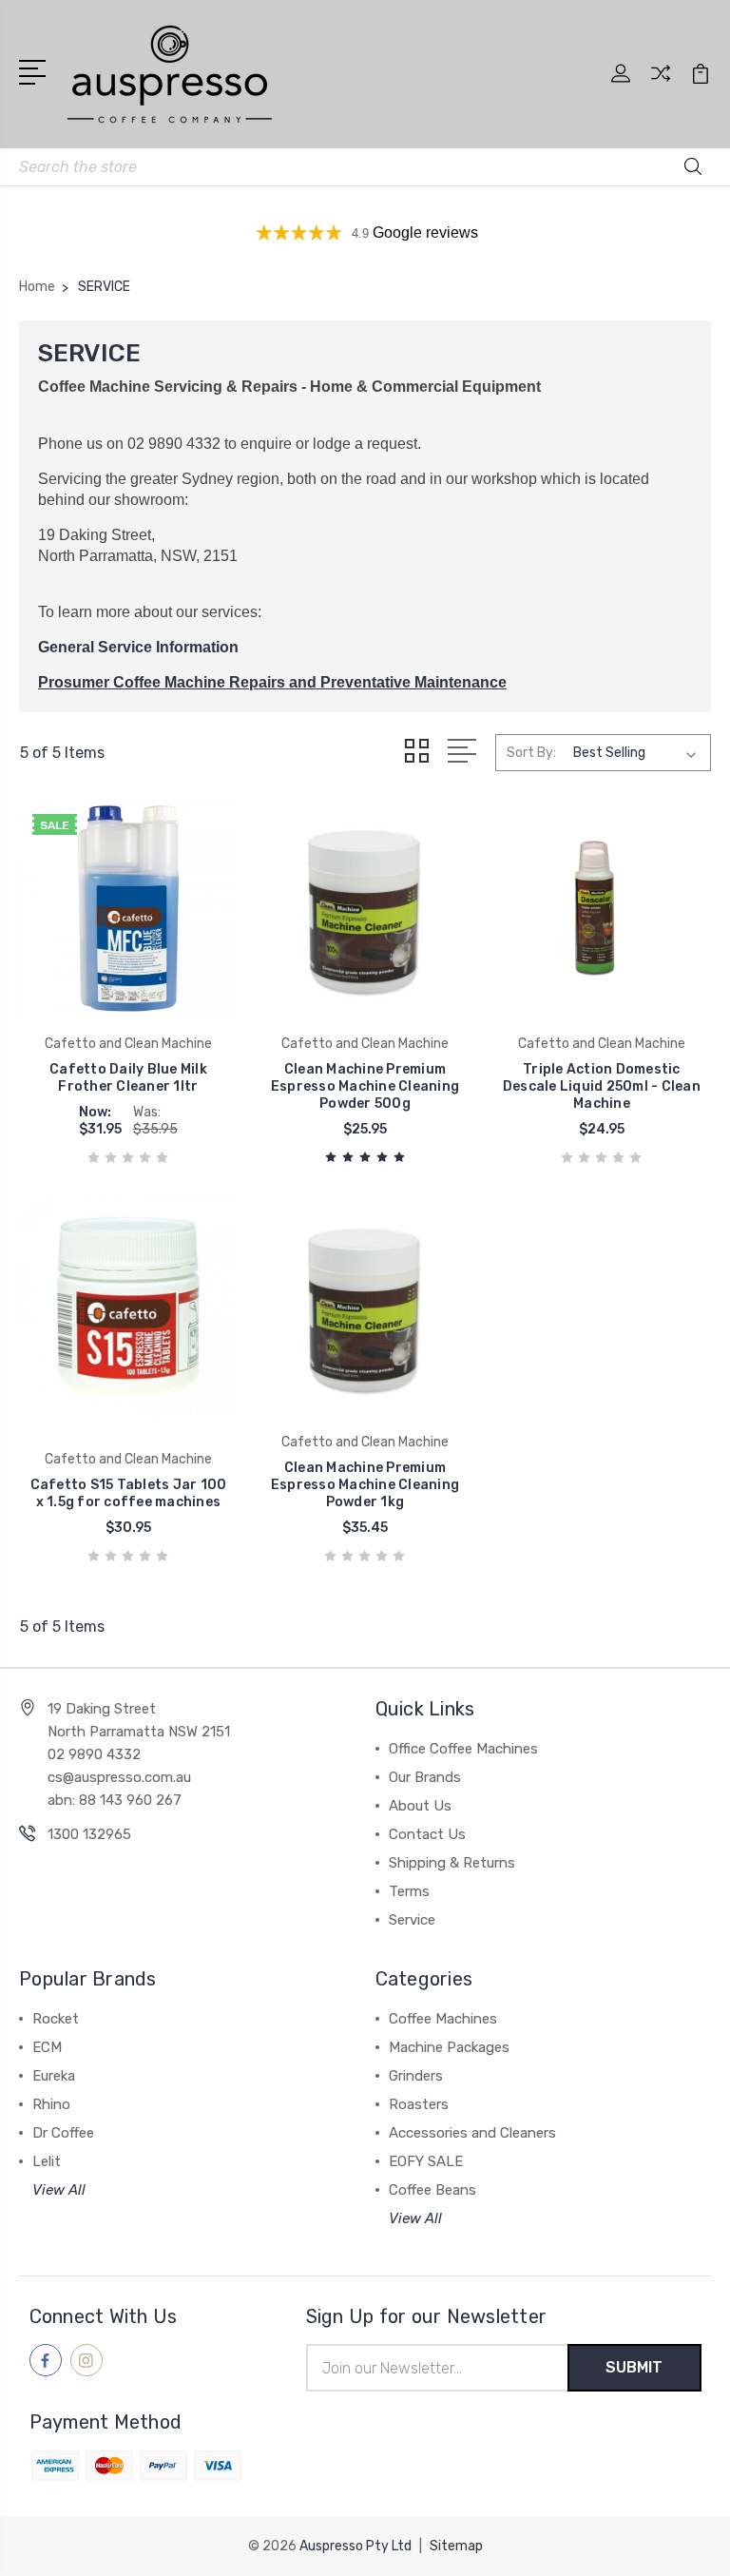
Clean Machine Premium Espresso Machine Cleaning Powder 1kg (365, 1485)
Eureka (54, 2076)
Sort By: (531, 753)
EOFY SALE (426, 2161)
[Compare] (661, 85)
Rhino (51, 2104)
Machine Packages (449, 2047)
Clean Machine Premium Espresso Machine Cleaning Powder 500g (365, 1086)
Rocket (56, 2019)
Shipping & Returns (452, 1863)
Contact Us (427, 1834)
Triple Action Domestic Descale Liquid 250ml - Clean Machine (602, 1086)
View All (59, 2190)
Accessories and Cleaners (472, 2133)
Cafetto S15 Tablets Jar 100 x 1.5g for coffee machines (129, 1493)
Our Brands (425, 1777)
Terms (409, 1891)
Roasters (419, 2104)
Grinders (416, 2076)
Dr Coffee (63, 2133)
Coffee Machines (443, 2019)
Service (412, 1920)
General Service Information (138, 647)
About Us (420, 1806)
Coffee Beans (432, 2190)
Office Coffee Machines (463, 1749)
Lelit (47, 2161)
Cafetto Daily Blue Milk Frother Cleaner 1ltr (128, 1078)
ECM (47, 2047)
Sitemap (456, 2546)
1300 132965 (89, 1834)
